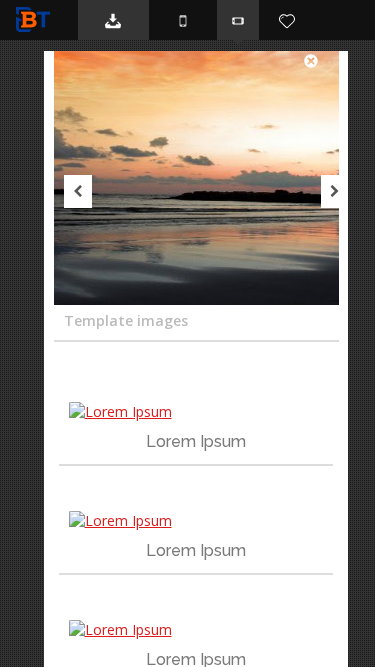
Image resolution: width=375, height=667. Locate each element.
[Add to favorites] (287, 20)
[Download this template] (113, 20)
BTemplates (37, 19)
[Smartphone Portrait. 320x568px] (183, 20)
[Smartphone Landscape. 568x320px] (238, 20)
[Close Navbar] (321, 60)
